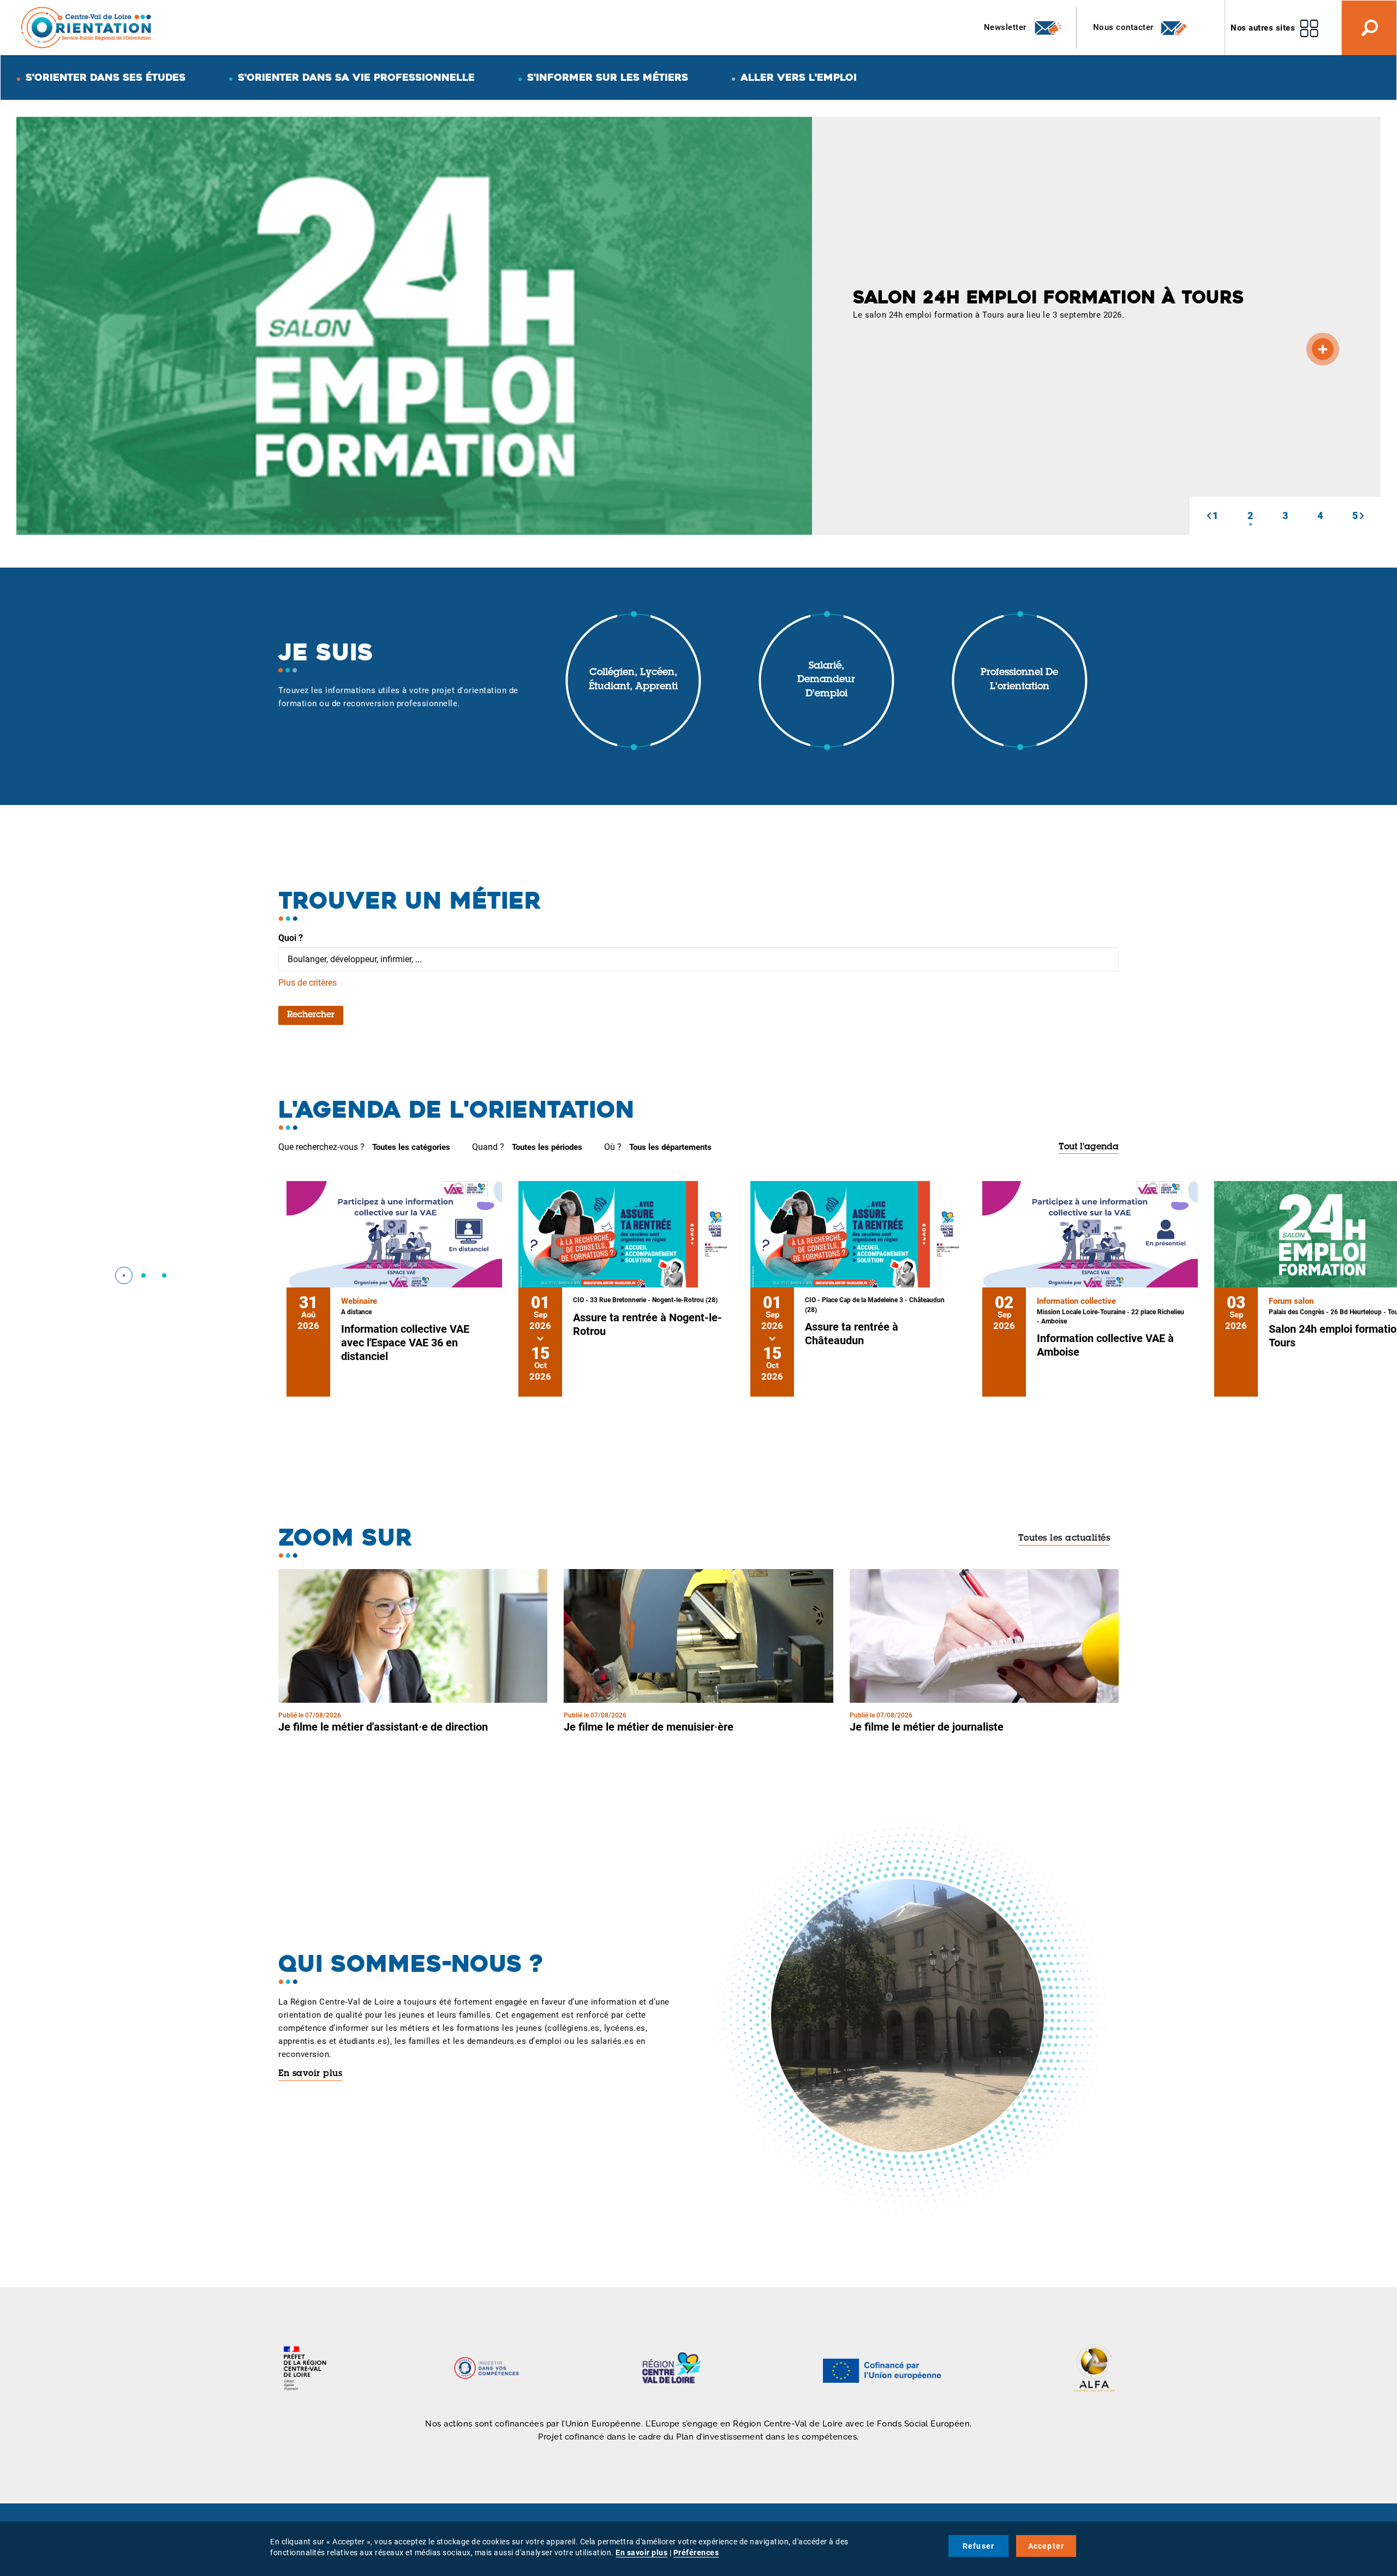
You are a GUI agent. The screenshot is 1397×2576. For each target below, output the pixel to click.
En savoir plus (310, 2074)
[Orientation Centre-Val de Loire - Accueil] (87, 27)
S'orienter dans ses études (106, 77)
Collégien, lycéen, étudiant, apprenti (633, 680)
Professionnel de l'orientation (1019, 680)
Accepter (1046, 2546)
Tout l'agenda (1089, 1147)
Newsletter (1007, 27)
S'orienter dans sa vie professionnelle (356, 77)
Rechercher (311, 1015)
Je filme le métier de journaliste (927, 1727)
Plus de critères (308, 983)
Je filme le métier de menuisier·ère (649, 1727)
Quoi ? (291, 938)
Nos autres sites (1263, 28)
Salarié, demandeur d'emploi (826, 680)
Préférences (696, 2553)
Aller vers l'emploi (799, 77)
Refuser (978, 2546)
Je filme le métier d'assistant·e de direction (383, 1727)
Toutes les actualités (1064, 1539)
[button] (1209, 516)
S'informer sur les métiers (608, 77)
